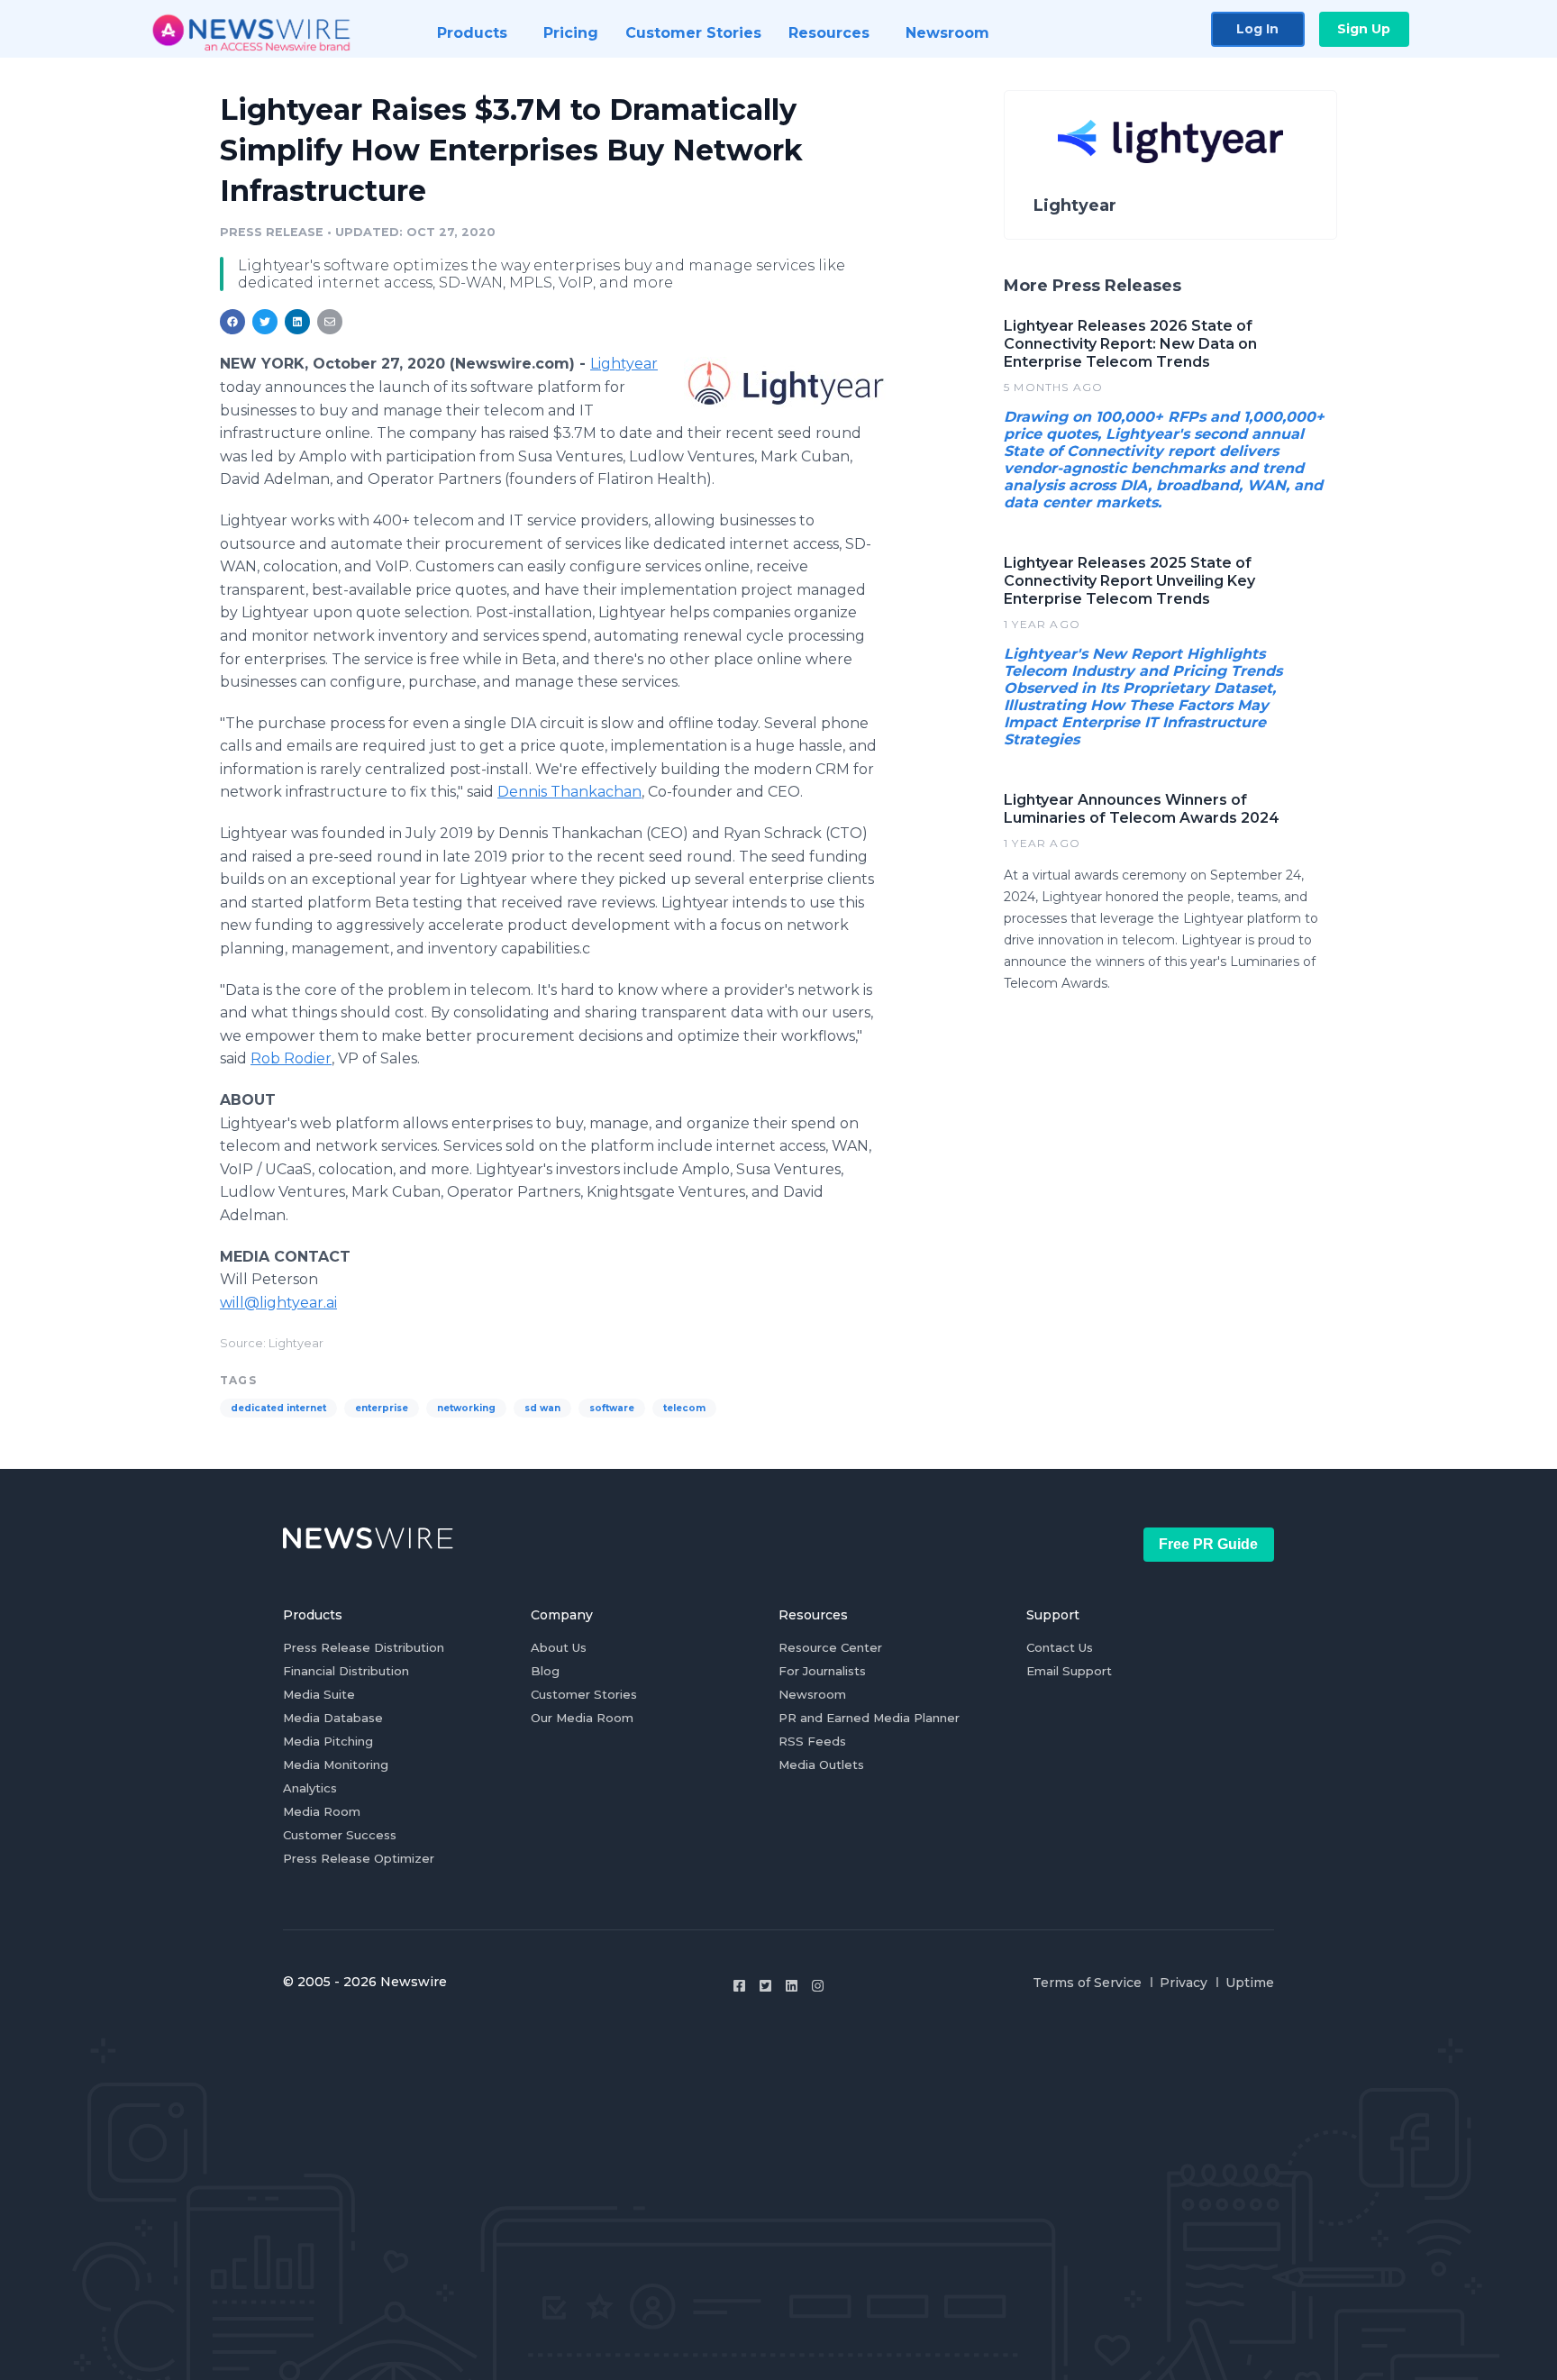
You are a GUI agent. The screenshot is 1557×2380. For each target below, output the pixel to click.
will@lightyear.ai (278, 1303)
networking (466, 1408)
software (612, 1408)
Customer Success (340, 1835)
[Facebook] (739, 1986)
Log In (1257, 29)
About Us (559, 1647)
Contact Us (1060, 1647)
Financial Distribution (346, 1671)
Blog (545, 1671)
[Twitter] (765, 1986)
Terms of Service (1087, 1983)
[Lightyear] (785, 383)
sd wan (542, 1408)
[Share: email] (330, 322)
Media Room (322, 1811)
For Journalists (822, 1671)
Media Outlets (821, 1764)
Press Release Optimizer (359, 1858)
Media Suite (319, 1694)
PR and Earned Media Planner (869, 1718)
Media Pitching (328, 1741)
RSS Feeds (812, 1741)
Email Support (1069, 1671)
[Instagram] (818, 1986)
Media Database (333, 1718)
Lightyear (624, 364)
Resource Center (830, 1647)
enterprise (382, 1408)
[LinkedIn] (792, 1986)
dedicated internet (278, 1408)
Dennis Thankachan (569, 792)
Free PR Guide (1208, 1544)
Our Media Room (582, 1718)
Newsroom (812, 1694)
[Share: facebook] (232, 322)
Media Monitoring (336, 1764)
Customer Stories (584, 1694)
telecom (684, 1408)
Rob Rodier (291, 1058)
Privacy (1184, 1983)
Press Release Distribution (364, 1647)
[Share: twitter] (265, 322)
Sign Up (1364, 29)
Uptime (1250, 1983)
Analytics (310, 1788)
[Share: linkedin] (298, 322)
